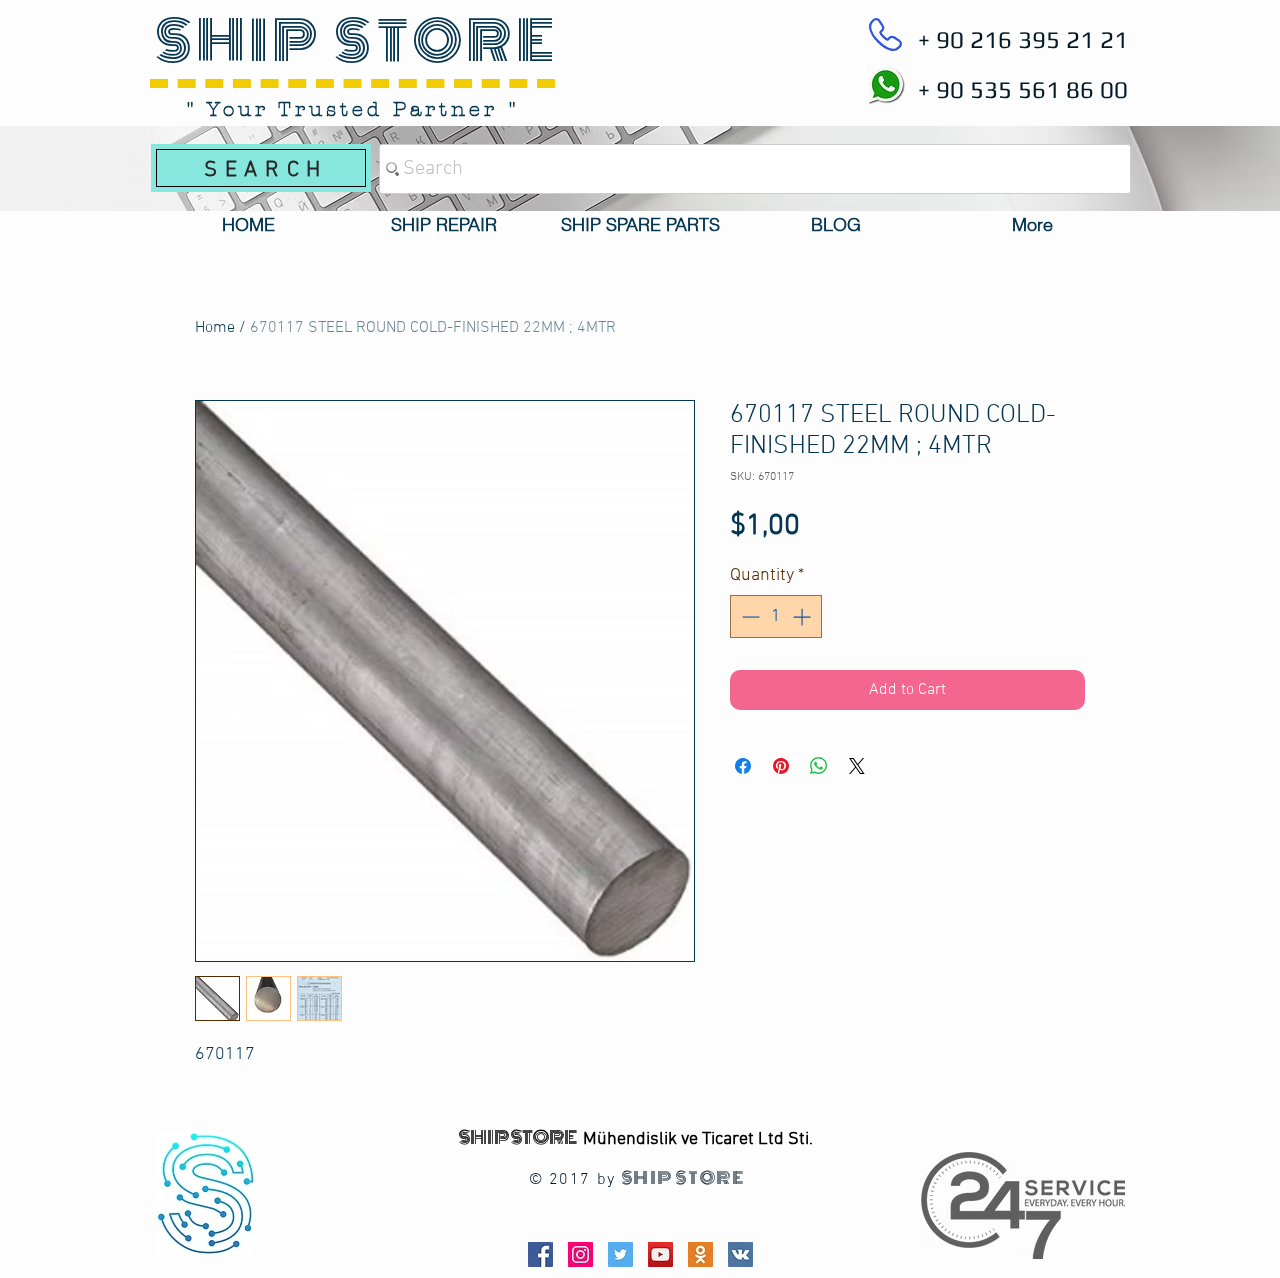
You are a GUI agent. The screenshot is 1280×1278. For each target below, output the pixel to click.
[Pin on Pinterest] (781, 766)
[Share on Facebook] (743, 766)
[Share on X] (857, 766)
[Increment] (803, 616)
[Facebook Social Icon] (540, 1254)
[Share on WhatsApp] (819, 766)
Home (215, 328)
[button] (444, 225)
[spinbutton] (776, 616)
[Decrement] (748, 616)
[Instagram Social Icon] (580, 1254)
